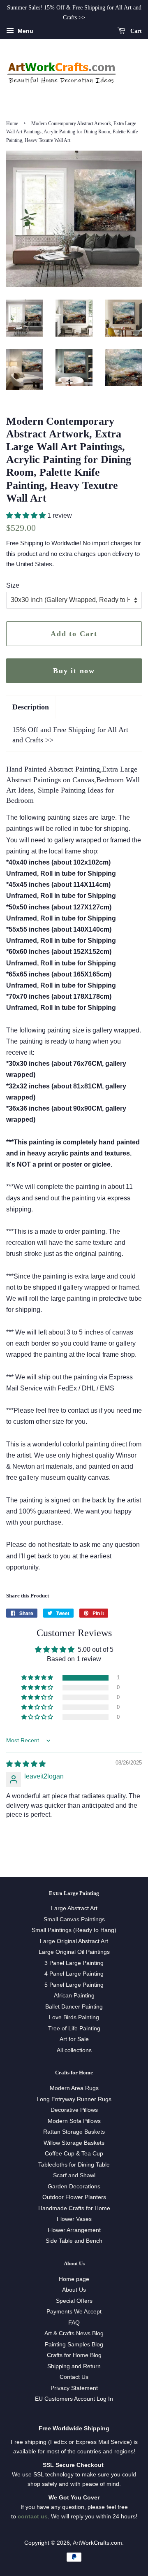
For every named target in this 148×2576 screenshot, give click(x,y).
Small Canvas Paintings (74, 1919)
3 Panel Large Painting (74, 1963)
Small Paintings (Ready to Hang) (74, 1930)
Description (31, 707)
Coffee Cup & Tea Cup (74, 2154)
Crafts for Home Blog (74, 2355)
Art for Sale (74, 2039)
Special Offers (74, 2301)
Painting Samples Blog (74, 2345)
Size (13, 585)
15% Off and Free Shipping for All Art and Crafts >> (70, 735)
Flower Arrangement (74, 2230)
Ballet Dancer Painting (74, 2007)
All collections (74, 2050)
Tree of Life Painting (74, 2028)
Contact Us (74, 2377)
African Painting (74, 1996)
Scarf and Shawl (74, 2175)
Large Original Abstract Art (74, 1941)
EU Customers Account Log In (74, 2399)
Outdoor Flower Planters (74, 2197)
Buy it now (74, 671)
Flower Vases (74, 2219)
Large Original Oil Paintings (74, 1952)
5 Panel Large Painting (74, 1985)
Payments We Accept (74, 2312)
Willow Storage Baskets (74, 2143)
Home (12, 123)
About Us (74, 2290)
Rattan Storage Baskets (74, 2132)
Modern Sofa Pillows (74, 2121)
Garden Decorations (74, 2187)
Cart (135, 31)
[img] (26, 1764)
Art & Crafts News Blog (74, 2333)
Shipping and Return (74, 2366)
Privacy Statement (74, 2388)
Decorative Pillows (74, 2110)
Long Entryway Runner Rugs (74, 2099)
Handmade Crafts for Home (74, 2208)
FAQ (74, 2323)
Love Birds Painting (74, 2017)
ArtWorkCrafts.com (97, 2543)
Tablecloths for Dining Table (74, 2165)
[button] (27, 515)
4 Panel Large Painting (74, 1974)
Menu (25, 31)
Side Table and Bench (74, 2241)
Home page (74, 2279)
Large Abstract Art (74, 1908)
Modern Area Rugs (74, 2088)
